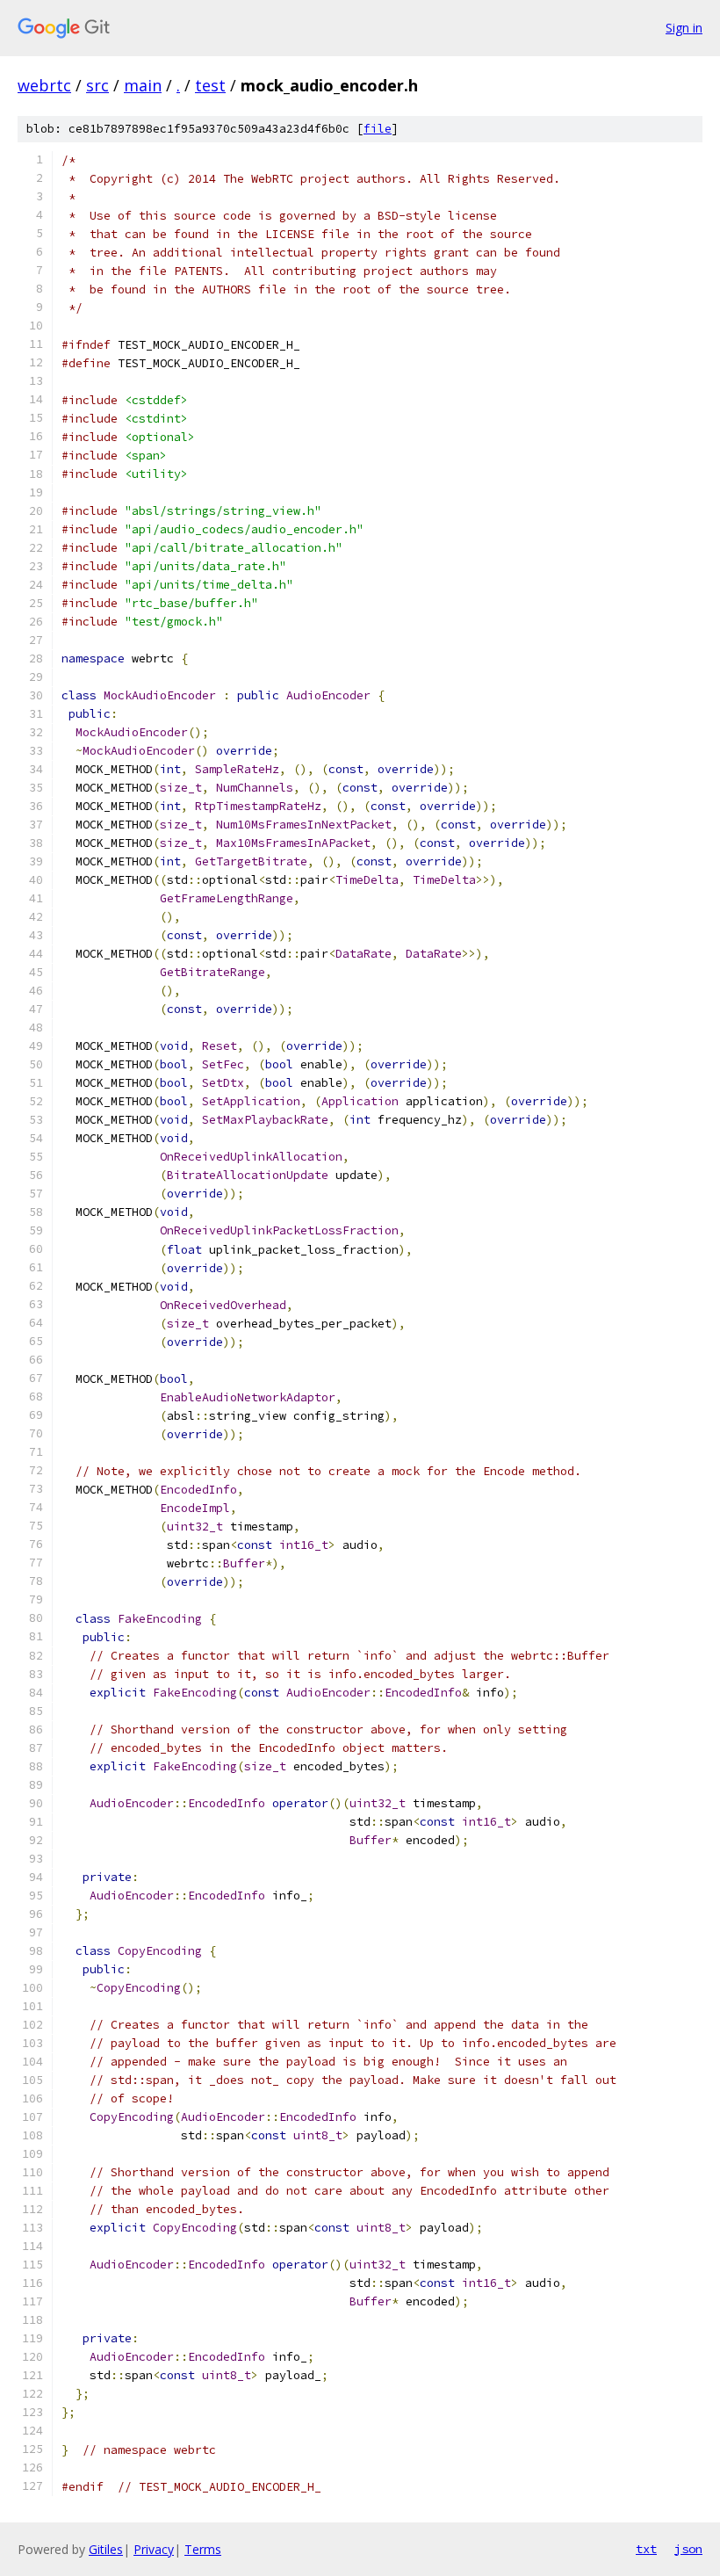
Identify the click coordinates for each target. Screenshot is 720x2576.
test (210, 85)
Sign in (684, 28)
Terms (203, 2549)
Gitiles (106, 2549)
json (688, 2549)
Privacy (154, 2549)
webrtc (44, 85)
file (378, 129)
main (143, 85)
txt (646, 2549)
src (97, 85)
